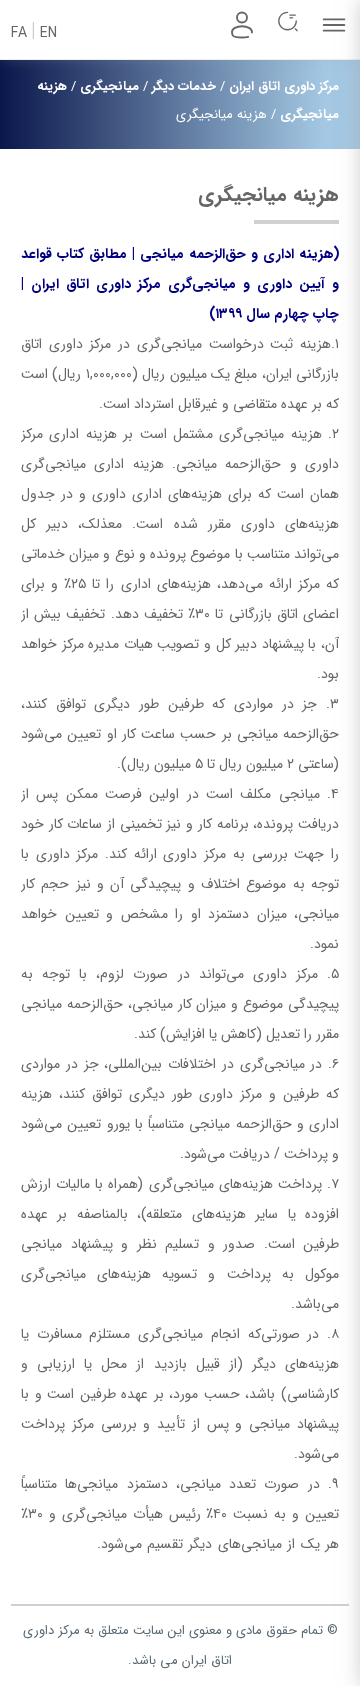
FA (19, 33)
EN (48, 33)
